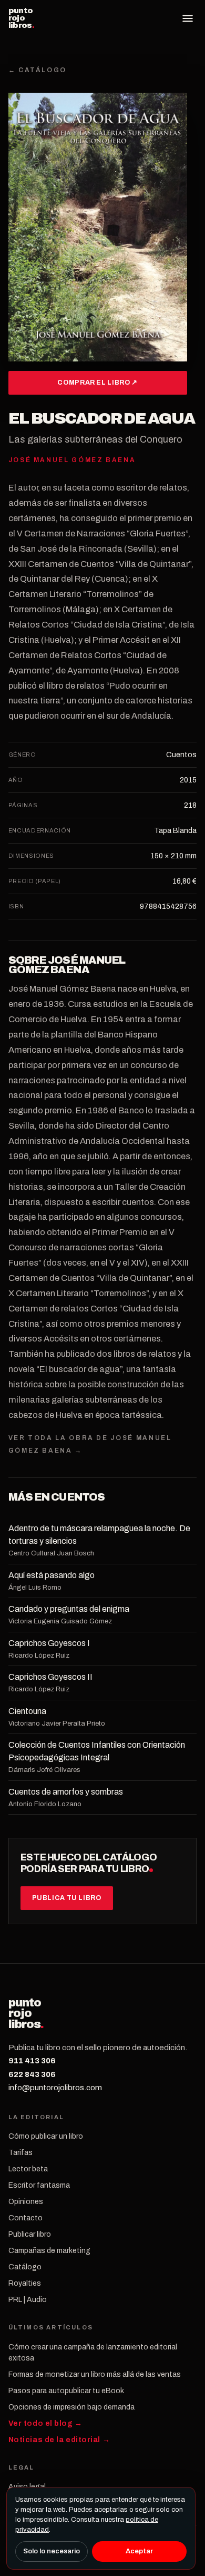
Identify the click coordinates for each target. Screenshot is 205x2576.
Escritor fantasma (39, 2185)
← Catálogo (38, 70)
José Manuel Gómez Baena (67, 965)
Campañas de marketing (49, 2251)
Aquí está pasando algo (52, 1575)
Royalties (25, 2283)
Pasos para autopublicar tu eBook (66, 2391)
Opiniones (26, 2202)
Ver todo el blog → (45, 2423)
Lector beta (28, 2169)
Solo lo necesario (52, 2551)
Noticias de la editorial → (59, 2440)
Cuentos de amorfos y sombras (66, 1792)
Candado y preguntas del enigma (69, 1609)
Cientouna (27, 1711)
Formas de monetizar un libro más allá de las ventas (95, 2374)
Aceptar (139, 2551)
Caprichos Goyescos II (50, 1677)
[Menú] (188, 18)
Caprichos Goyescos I (49, 1643)
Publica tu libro (67, 1898)
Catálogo (25, 2267)
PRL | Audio (28, 2300)
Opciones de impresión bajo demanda (71, 2407)
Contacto (25, 2218)
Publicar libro (30, 2234)
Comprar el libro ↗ (97, 383)
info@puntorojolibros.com (55, 2088)
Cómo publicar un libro (46, 2136)
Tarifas (20, 2153)
